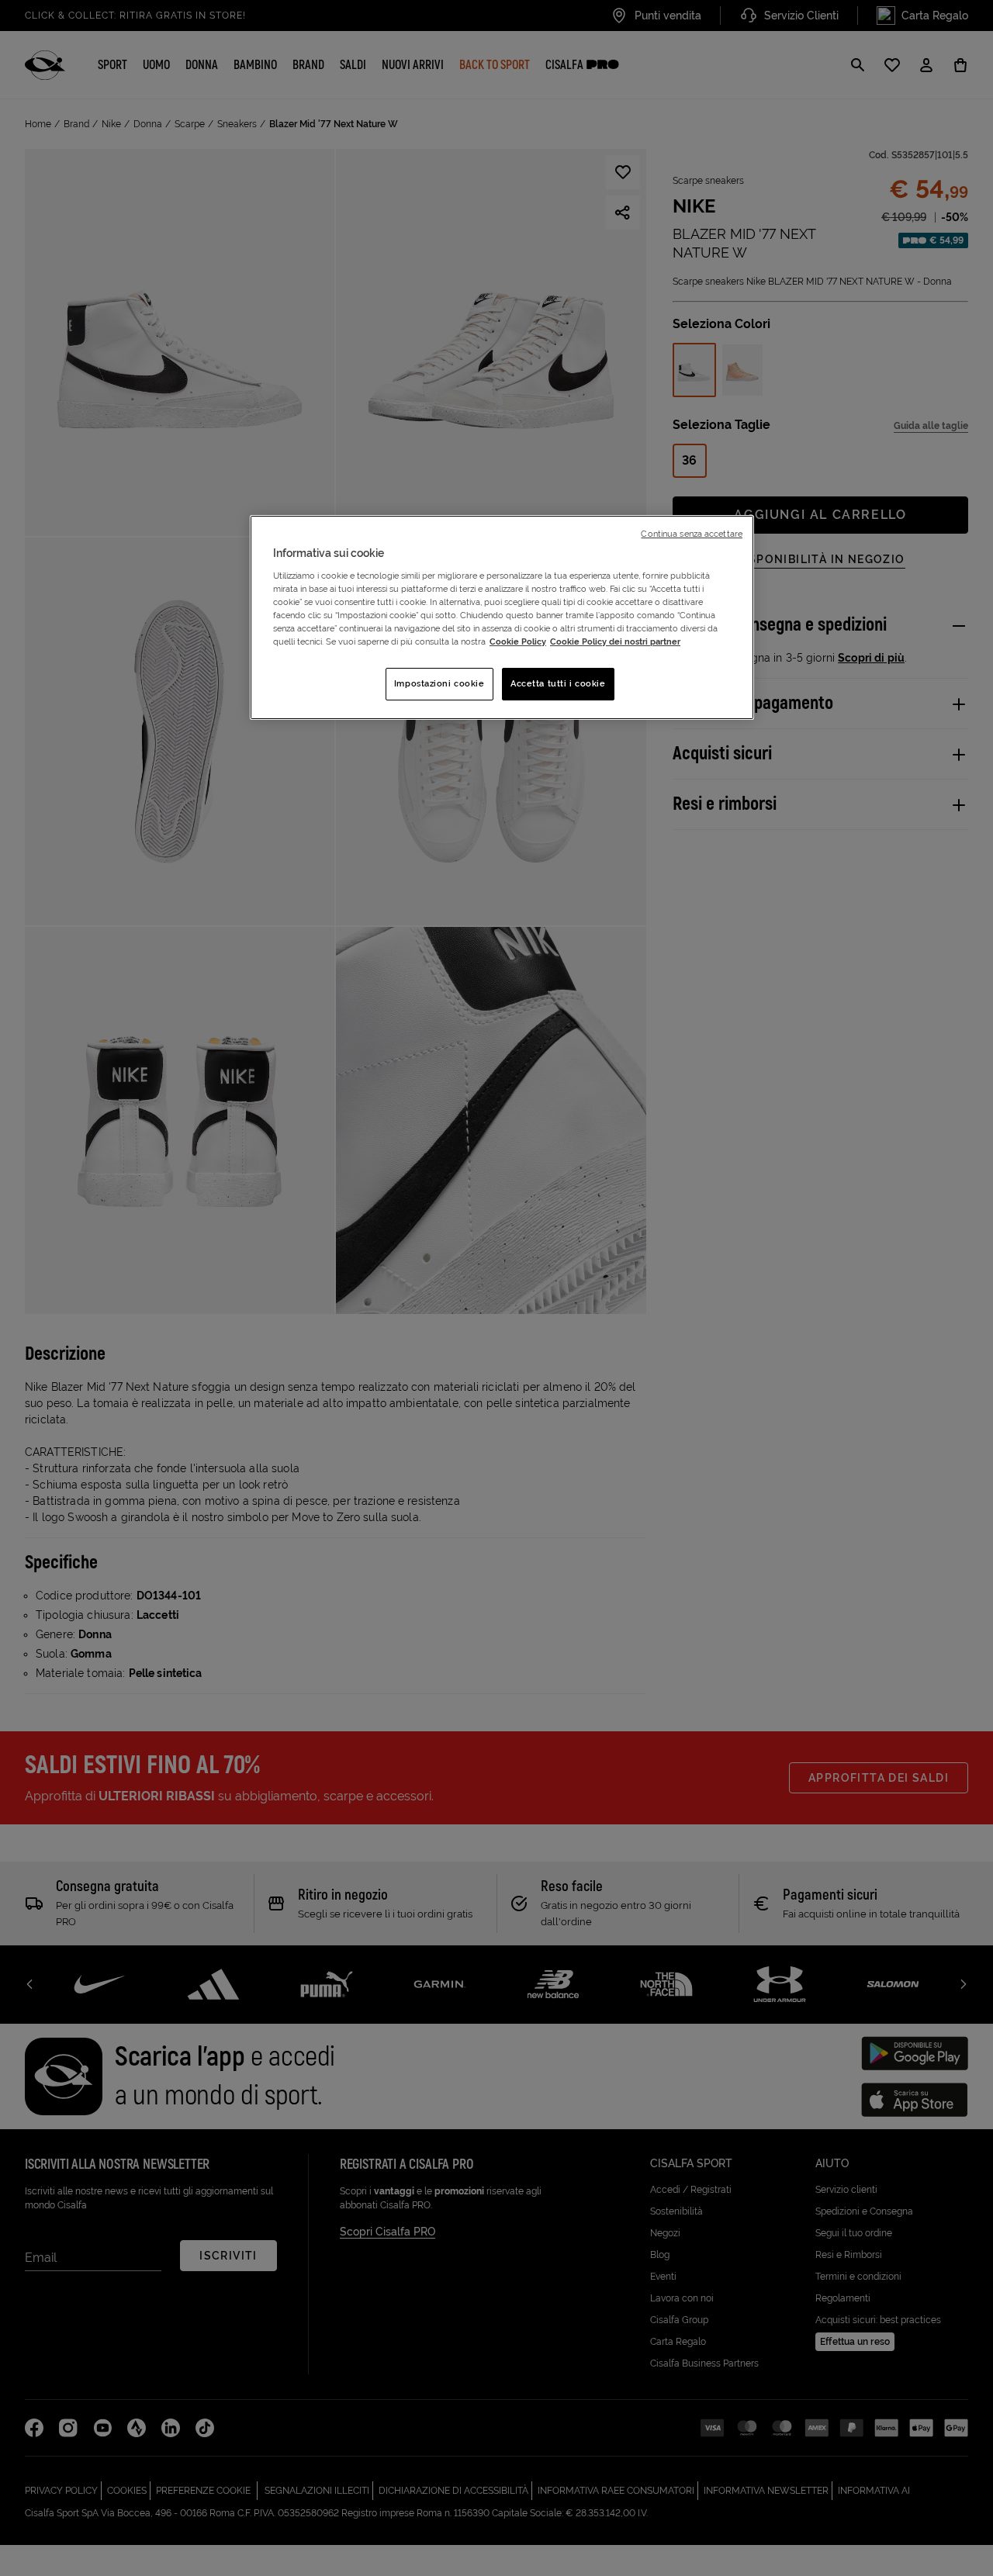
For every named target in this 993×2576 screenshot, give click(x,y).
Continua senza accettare (692, 534)
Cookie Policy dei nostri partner (615, 641)
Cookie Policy (518, 641)
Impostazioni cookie (439, 683)
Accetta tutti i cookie (558, 683)
